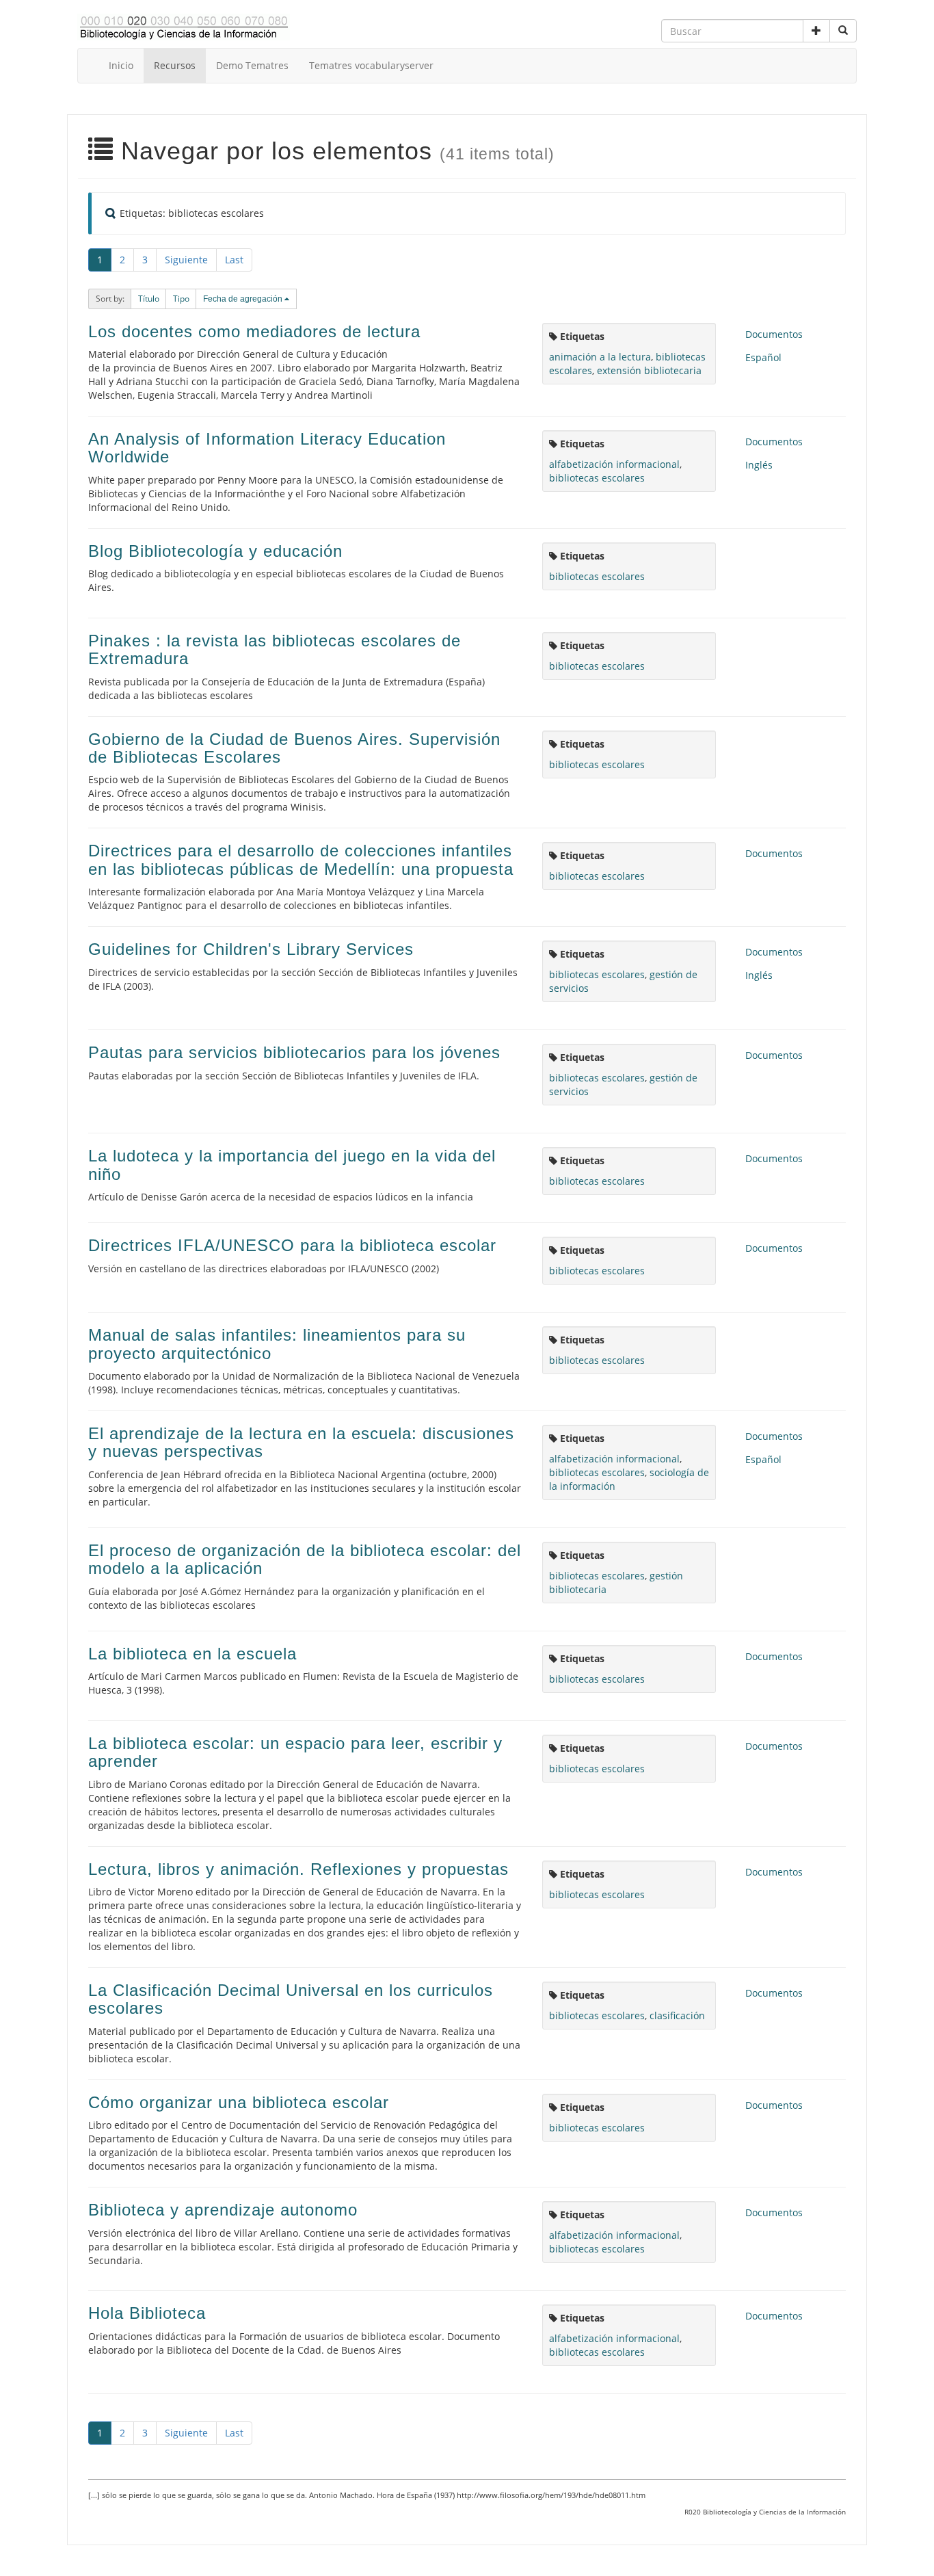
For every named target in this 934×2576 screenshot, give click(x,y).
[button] (816, 31)
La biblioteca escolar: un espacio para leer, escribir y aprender (295, 1752)
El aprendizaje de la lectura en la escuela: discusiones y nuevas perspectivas (301, 1442)
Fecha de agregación (244, 299)
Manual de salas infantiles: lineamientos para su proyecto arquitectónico (277, 1344)
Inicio (121, 65)
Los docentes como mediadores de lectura (254, 331)
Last (234, 260)
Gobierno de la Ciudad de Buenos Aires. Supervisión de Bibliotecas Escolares (294, 748)
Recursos (175, 65)
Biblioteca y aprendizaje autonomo (223, 2210)
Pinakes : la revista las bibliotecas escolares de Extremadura (275, 649)
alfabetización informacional (614, 464)
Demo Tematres (252, 65)
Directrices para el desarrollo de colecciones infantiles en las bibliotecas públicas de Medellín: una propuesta (301, 859)
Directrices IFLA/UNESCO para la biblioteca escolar (292, 1245)
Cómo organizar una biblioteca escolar (239, 2102)
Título (149, 299)
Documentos (774, 334)
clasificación (677, 2015)
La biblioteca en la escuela (192, 1654)
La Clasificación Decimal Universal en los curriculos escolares (291, 1999)
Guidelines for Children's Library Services (251, 949)
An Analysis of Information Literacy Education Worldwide (267, 448)
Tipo (181, 299)
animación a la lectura (600, 357)
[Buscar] (843, 31)
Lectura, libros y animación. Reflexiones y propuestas (298, 1869)
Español (763, 357)
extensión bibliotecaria (649, 370)
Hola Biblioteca (147, 2313)
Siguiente (186, 260)
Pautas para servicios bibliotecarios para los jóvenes (294, 1052)
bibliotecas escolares (597, 478)
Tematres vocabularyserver (371, 65)
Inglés (759, 465)
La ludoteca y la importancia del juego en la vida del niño (292, 1165)
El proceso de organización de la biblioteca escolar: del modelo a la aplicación (305, 1559)
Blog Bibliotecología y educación (215, 551)
